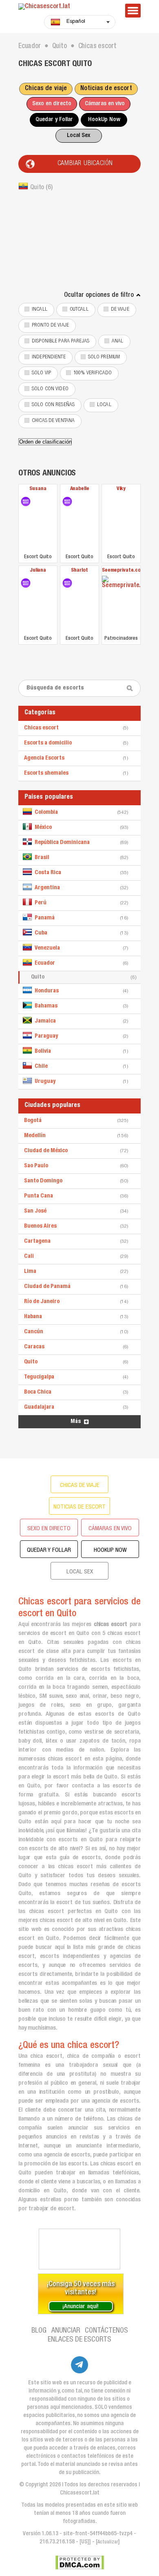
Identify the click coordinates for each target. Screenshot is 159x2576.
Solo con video (50, 389)
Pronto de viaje (50, 326)
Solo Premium (104, 357)
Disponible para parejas (61, 341)
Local (104, 405)
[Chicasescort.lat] (67, 7)
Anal (118, 341)
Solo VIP (41, 373)
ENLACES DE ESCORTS (79, 2340)
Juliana (38, 571)
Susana (38, 489)
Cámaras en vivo (105, 104)
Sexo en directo (52, 104)
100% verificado (93, 373)
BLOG (39, 2331)
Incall (40, 310)
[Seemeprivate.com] (121, 604)
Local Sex (78, 136)
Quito (84, 977)
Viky (121, 489)
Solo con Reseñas (53, 405)
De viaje (120, 310)
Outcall (79, 310)
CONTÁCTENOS (106, 2331)
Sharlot (79, 571)
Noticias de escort (106, 89)
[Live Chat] (79, 2249)
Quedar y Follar (54, 120)
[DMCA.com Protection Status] (80, 2563)
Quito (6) (41, 188)
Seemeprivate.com (121, 571)
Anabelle (80, 489)
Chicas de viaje (46, 89)
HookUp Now (104, 120)
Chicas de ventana (53, 421)
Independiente (49, 357)
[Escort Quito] (26, 502)
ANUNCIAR (66, 2331)
